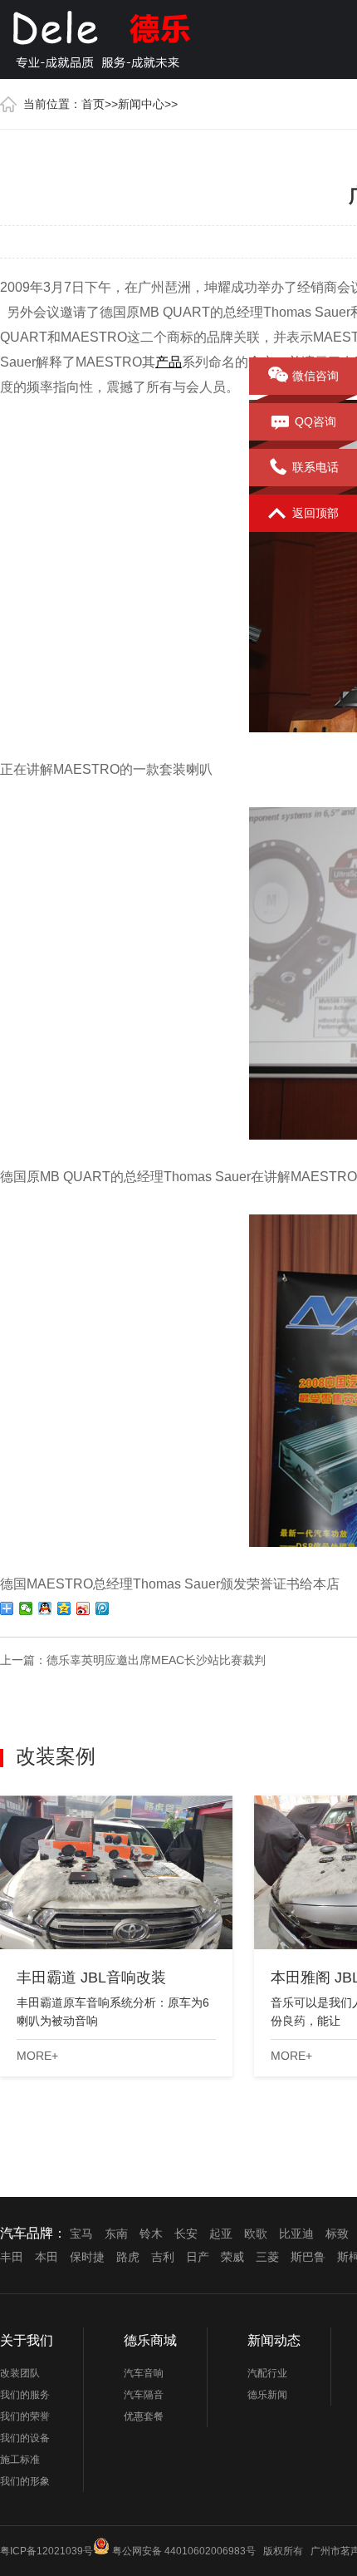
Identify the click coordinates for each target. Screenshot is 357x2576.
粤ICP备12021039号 (46, 2551)
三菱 (267, 2257)
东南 (116, 2234)
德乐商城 (150, 2340)
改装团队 (20, 2373)
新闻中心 (141, 104)
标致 (337, 2234)
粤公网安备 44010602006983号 (184, 2551)
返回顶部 (315, 513)
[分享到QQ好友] (45, 1608)
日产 (198, 2257)
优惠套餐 (144, 2416)
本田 (46, 2257)
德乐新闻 (267, 2395)
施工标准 (20, 2460)
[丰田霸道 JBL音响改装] (116, 1872)
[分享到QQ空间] (64, 1608)
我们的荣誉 (25, 2416)
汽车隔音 (144, 2395)
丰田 (12, 2257)
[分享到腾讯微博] (103, 1608)
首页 (93, 104)
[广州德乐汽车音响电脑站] (141, 37)
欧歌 (256, 2234)
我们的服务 (25, 2395)
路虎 (128, 2257)
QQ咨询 (315, 421)
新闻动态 (274, 2340)
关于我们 (27, 2340)
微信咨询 (315, 376)
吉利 (163, 2257)
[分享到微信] (26, 1608)
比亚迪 (296, 2234)
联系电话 (315, 467)
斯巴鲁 (308, 2257)
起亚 (221, 2234)
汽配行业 (267, 2373)
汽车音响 (144, 2373)
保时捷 (87, 2257)
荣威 (232, 2257)
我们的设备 (25, 2438)
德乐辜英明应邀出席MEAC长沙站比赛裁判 (156, 1660)
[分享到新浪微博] (83, 1608)
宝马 (81, 2234)
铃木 (151, 2234)
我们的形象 (25, 2481)
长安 (186, 2234)
